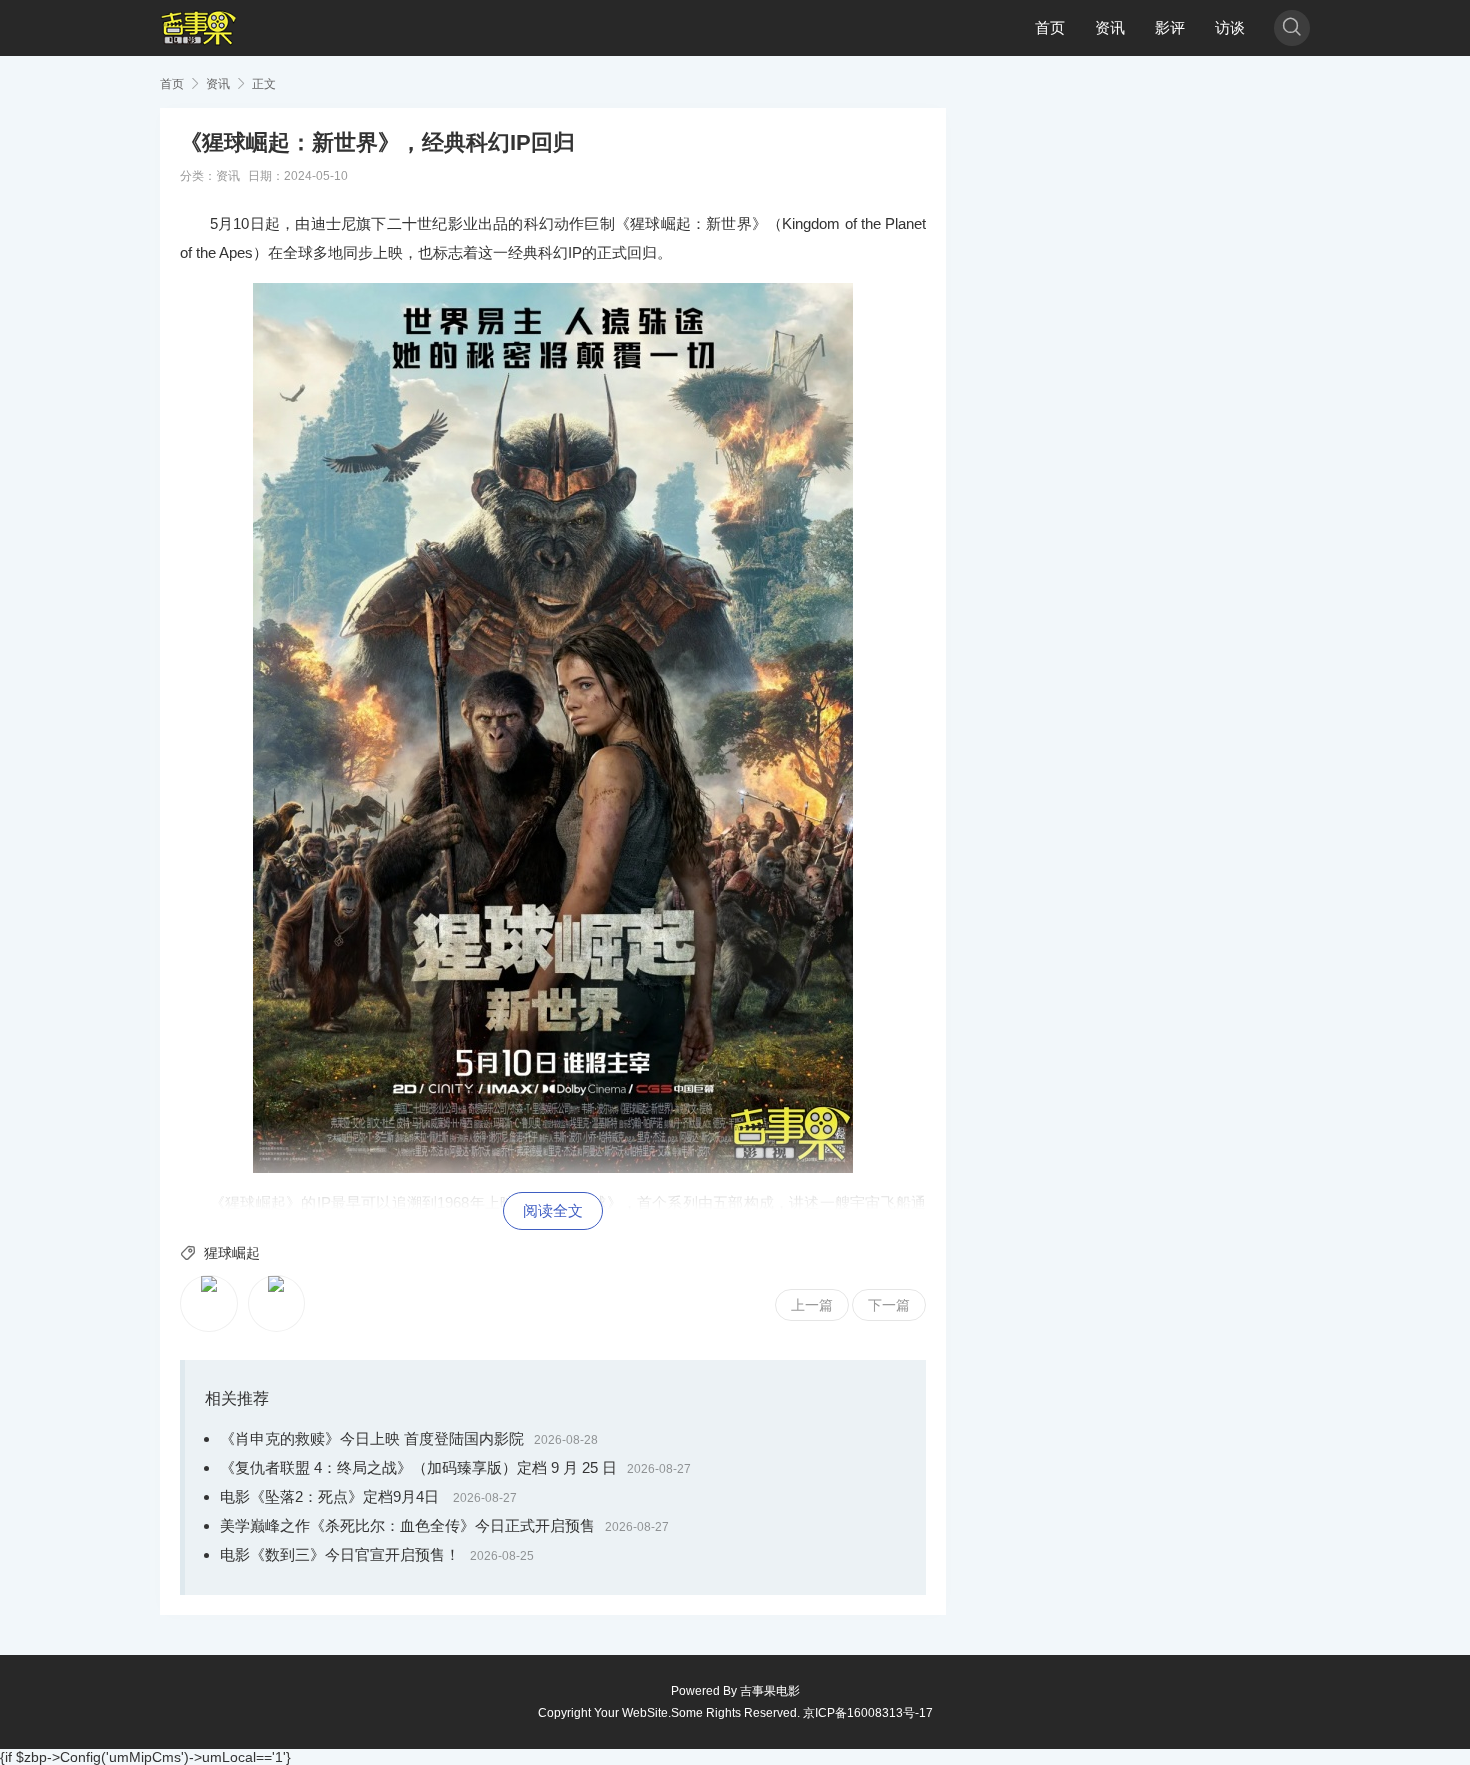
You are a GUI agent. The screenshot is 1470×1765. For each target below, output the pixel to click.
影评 (1170, 27)
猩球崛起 (232, 1253)
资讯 (1110, 27)
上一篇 (812, 1305)
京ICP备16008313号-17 (868, 1713)
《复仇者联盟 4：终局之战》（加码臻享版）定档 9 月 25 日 (418, 1467)
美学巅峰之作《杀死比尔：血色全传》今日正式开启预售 (407, 1525)
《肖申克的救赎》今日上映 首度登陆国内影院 (372, 1438)
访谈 (1230, 27)
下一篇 (889, 1305)
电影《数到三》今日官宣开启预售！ (340, 1554)
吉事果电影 (770, 1691)
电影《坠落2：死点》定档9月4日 (331, 1496)
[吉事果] (198, 28)
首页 (1050, 27)
